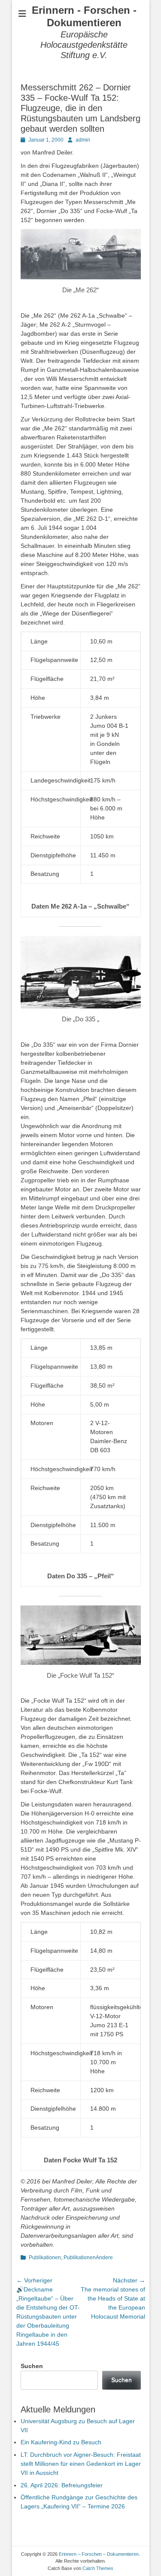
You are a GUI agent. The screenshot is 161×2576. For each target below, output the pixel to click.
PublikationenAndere (88, 2257)
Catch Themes (98, 2568)
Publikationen (45, 2257)
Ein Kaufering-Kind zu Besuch (61, 2442)
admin (83, 140)
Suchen (32, 2366)
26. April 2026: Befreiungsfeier (62, 2485)
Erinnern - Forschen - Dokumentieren (84, 16)
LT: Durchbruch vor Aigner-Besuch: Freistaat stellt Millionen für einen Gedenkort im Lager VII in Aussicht (81, 2464)
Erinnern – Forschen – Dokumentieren (99, 2554)
